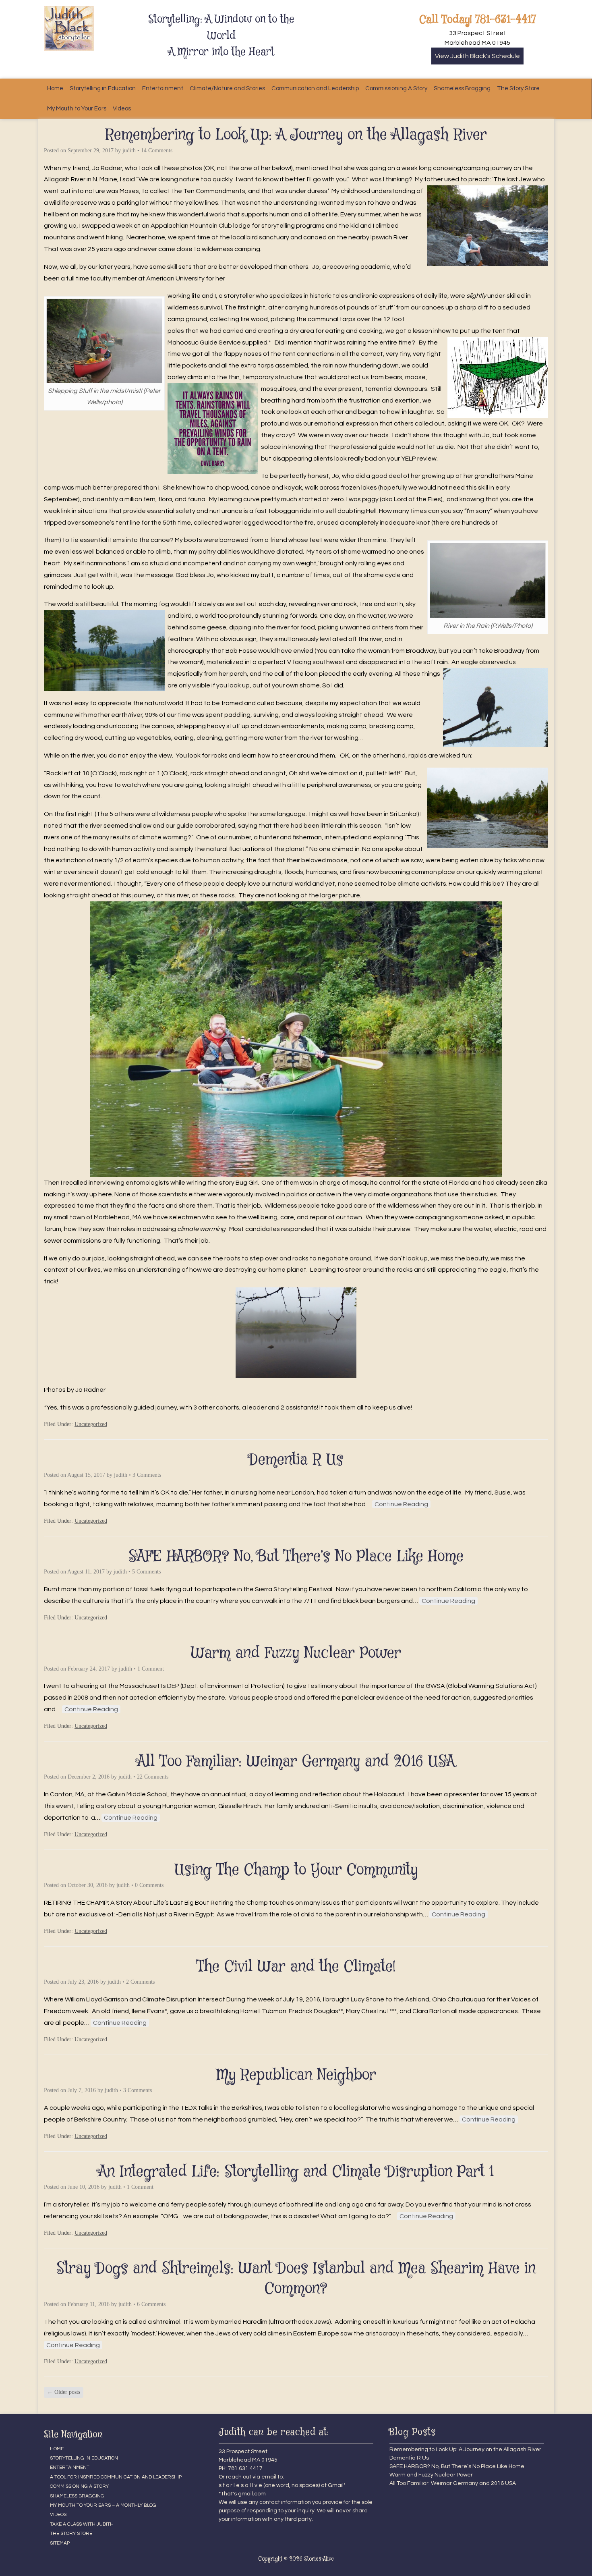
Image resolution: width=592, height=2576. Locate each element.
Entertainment (163, 88)
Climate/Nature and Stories (227, 88)
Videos (122, 109)
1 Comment (151, 1669)
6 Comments (151, 2304)
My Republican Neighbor (296, 2075)
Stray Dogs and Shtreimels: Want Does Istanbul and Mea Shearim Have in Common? (296, 2279)
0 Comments (149, 1885)
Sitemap (60, 2543)
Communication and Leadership (315, 88)
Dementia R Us (296, 1460)
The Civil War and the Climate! (296, 1967)
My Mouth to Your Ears (77, 109)
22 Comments (153, 1777)
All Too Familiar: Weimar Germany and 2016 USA (296, 1762)
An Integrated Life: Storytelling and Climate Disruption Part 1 (296, 2172)
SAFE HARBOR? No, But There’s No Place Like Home (296, 1557)
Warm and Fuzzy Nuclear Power (296, 1653)
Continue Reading (401, 1504)
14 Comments (157, 150)
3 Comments (147, 1475)
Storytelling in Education (103, 88)
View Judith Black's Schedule (477, 56)
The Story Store (518, 88)
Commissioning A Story (396, 88)
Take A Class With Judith (82, 2524)
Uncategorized (91, 1424)
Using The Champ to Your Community (296, 1870)
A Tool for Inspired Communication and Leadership (98, 2477)
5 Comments (146, 1572)
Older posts (64, 2392)
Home (55, 88)
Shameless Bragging (462, 88)
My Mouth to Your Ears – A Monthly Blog (98, 2505)
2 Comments (140, 1982)
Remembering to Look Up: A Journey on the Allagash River (296, 135)
